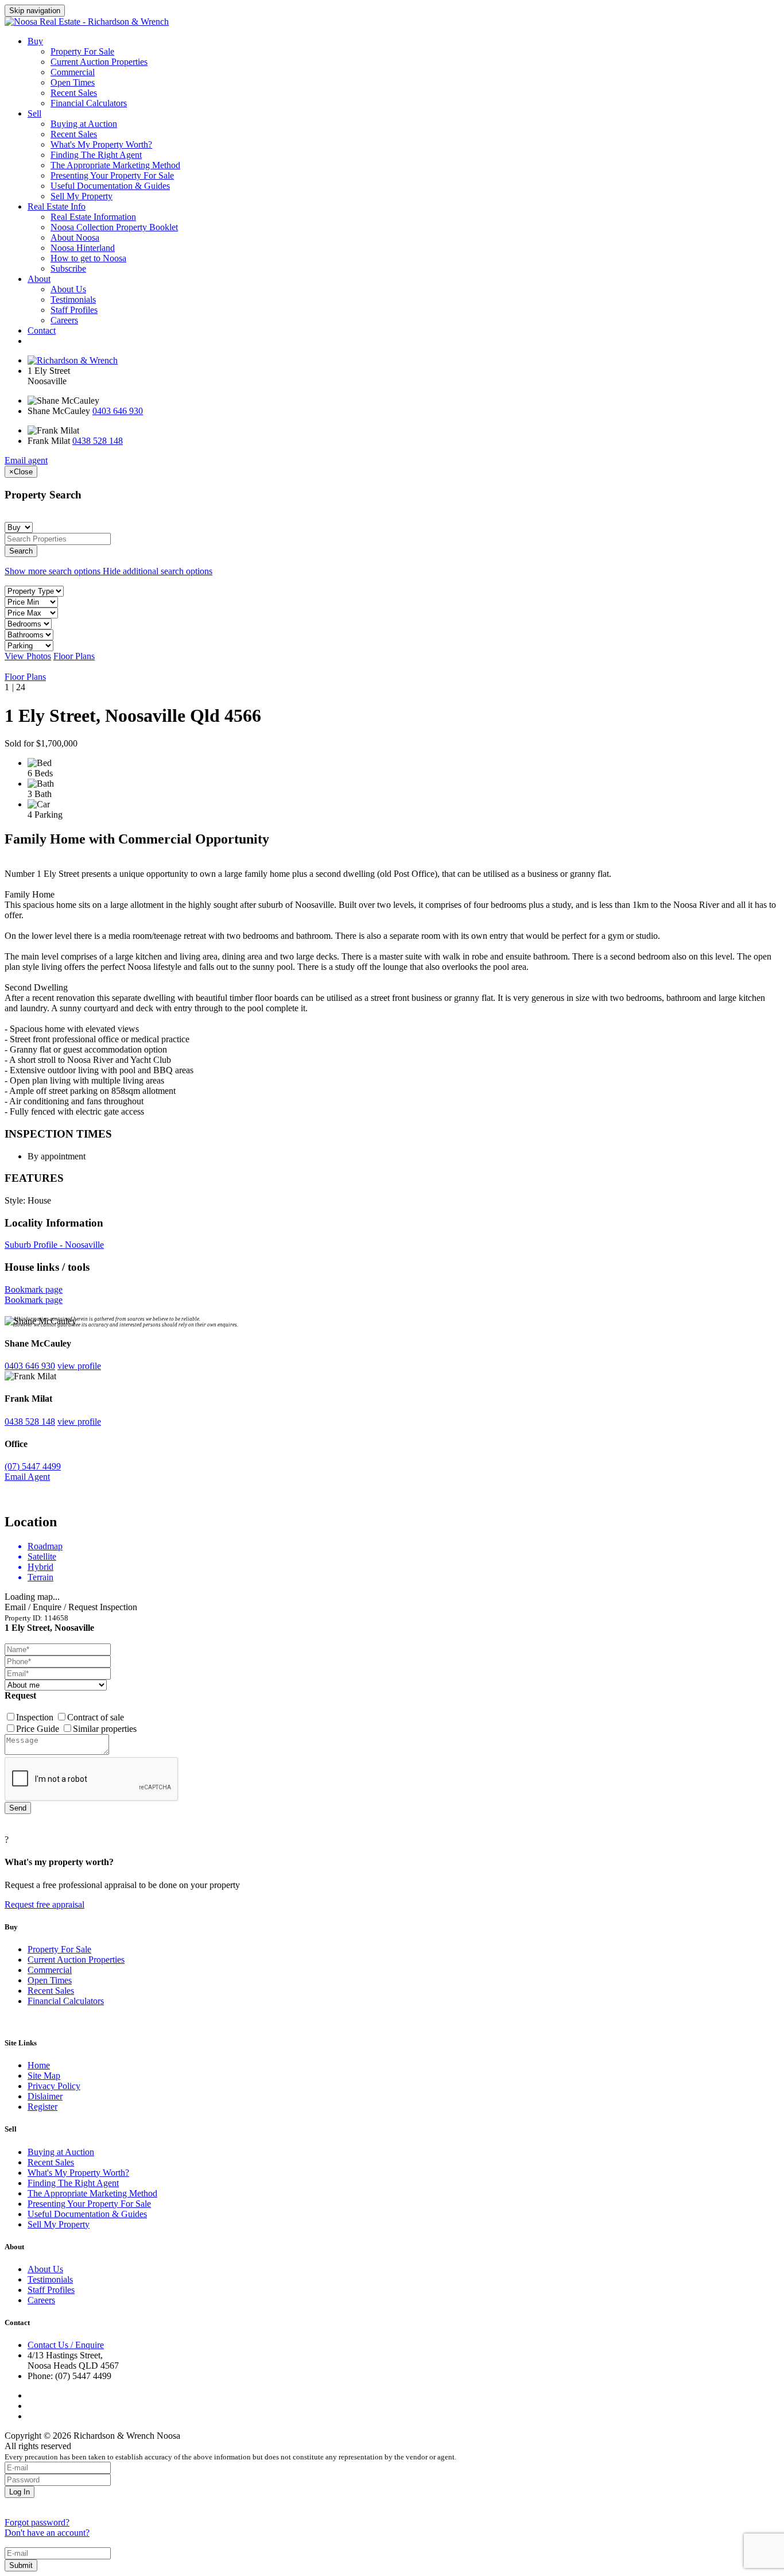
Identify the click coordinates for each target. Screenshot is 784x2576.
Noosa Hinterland (83, 248)
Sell (34, 113)
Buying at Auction (84, 124)
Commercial (73, 72)
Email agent (26, 460)
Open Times (73, 82)
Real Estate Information (93, 217)
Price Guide (39, 1729)
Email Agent (27, 1477)
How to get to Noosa (88, 258)
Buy (35, 41)
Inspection (36, 1717)
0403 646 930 (118, 411)
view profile (79, 1366)
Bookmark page (34, 1289)
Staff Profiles (74, 310)
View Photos (28, 656)
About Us (68, 289)
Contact (42, 330)
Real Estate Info (57, 206)
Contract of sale (96, 1717)
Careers (64, 320)
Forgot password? (37, 2522)
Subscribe (68, 268)
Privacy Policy (54, 2086)
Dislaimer (45, 2096)
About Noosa (75, 237)
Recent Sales (74, 93)
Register (42, 2107)
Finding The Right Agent (96, 155)
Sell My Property (81, 196)
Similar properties (105, 1729)
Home (39, 2065)
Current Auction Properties (99, 62)
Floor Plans (74, 656)
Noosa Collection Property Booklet (114, 227)
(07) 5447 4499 (33, 1466)
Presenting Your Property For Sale (112, 175)
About (39, 279)
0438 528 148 (98, 441)
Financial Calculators (89, 103)
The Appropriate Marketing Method (115, 165)
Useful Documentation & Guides (110, 186)
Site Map (44, 2076)
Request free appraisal (44, 1904)
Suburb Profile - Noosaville (54, 1245)
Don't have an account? (47, 2533)
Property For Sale (82, 51)
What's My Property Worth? (101, 144)
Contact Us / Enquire (66, 2345)
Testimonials (73, 299)
